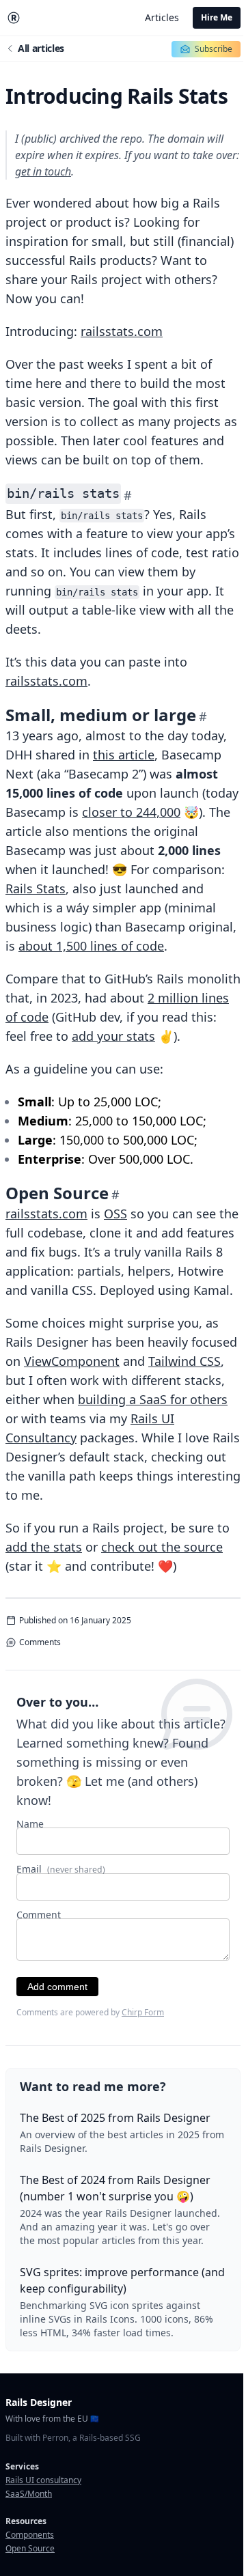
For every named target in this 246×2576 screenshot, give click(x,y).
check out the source (162, 1547)
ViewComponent (72, 1361)
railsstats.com (122, 331)
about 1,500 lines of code (91, 946)
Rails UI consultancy (43, 2480)
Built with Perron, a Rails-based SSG (73, 2438)
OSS (115, 1214)
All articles (41, 48)
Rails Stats (36, 888)
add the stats (44, 1547)
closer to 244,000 (131, 812)
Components (30, 2535)
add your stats (113, 1036)
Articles (162, 17)
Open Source (30, 2548)
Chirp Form (143, 2012)
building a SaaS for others (153, 1399)
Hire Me (217, 17)
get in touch (43, 171)
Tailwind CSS (184, 1361)
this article (124, 755)
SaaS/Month (29, 2494)
